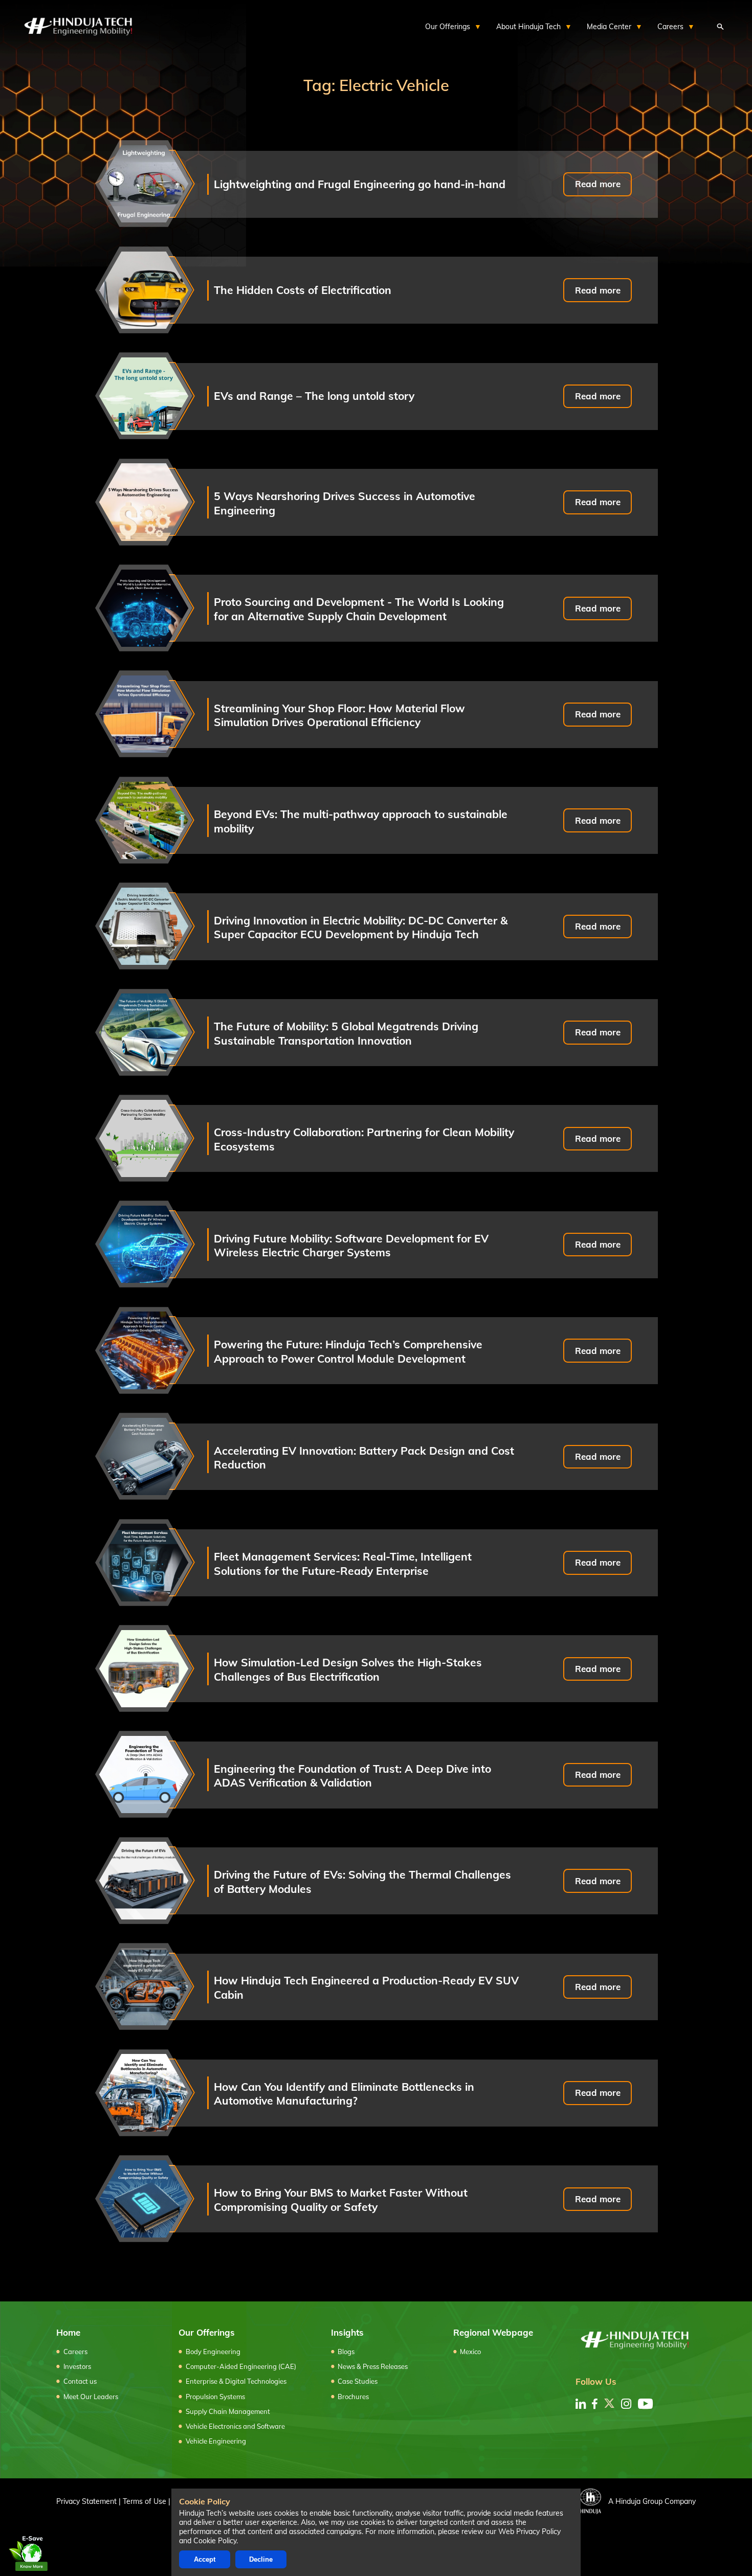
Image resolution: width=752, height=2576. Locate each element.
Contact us (80, 2381)
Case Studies (358, 2381)
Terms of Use (145, 2501)
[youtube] (645, 2404)
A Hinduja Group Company (652, 2501)
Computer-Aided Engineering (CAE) (241, 2366)
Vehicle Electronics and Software (235, 2426)
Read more (598, 184)
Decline (261, 2559)
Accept (205, 2559)
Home (68, 2332)
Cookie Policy (215, 2541)
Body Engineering (213, 2352)
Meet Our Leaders (91, 2397)
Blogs (346, 2352)
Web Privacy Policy (529, 2532)
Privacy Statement (86, 2501)
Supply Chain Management (228, 2411)
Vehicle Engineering (216, 2441)
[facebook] (595, 2404)
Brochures (353, 2397)
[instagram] (626, 2404)
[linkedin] (581, 2404)
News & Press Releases (373, 2366)
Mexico (470, 2352)
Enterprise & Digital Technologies (236, 2381)
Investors (77, 2366)
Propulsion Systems (215, 2397)
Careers (75, 2352)
